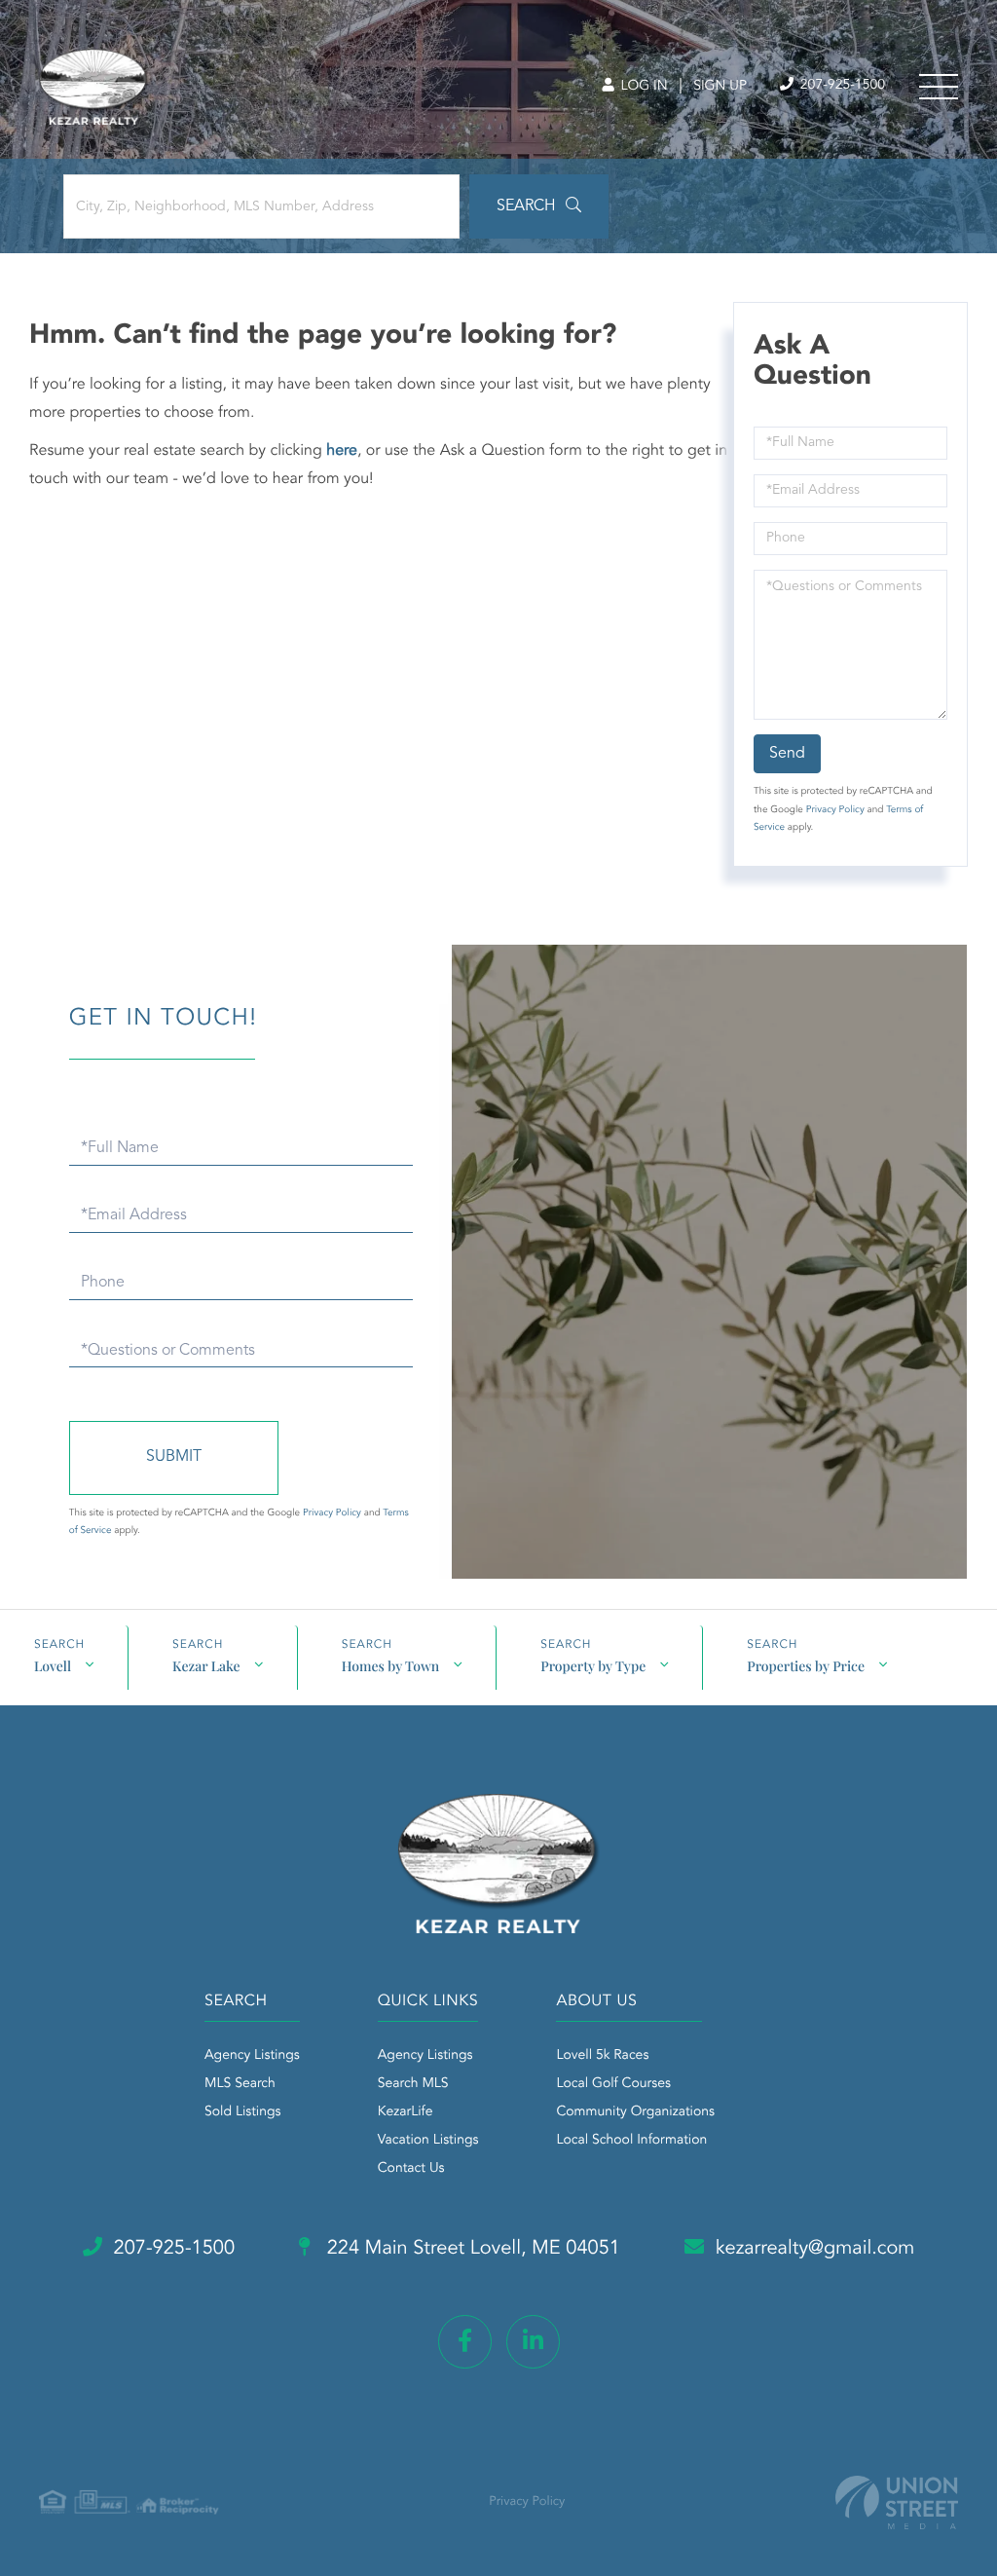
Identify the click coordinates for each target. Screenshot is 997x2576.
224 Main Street (471, 2249)
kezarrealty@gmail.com (815, 2249)
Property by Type (593, 1666)
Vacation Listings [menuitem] (428, 2141)
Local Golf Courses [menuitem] (613, 2084)
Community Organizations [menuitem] (635, 2112)
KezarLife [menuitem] (406, 2112)
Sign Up (720, 87)
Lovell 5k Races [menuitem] (602, 2056)
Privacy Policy (835, 810)
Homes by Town (391, 1666)
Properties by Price (806, 1666)
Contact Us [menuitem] (411, 2169)
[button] (539, 206)
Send (787, 754)
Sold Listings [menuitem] (243, 2112)
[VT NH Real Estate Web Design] (897, 2502)
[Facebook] (465, 2342)
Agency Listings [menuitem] (252, 2056)
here (342, 451)
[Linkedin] (533, 2342)
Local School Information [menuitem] (631, 2141)
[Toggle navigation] (939, 87)
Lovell (53, 1666)
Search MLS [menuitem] (413, 2084)
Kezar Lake (206, 1666)
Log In (642, 87)
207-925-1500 (841, 86)
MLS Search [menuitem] (240, 2084)
